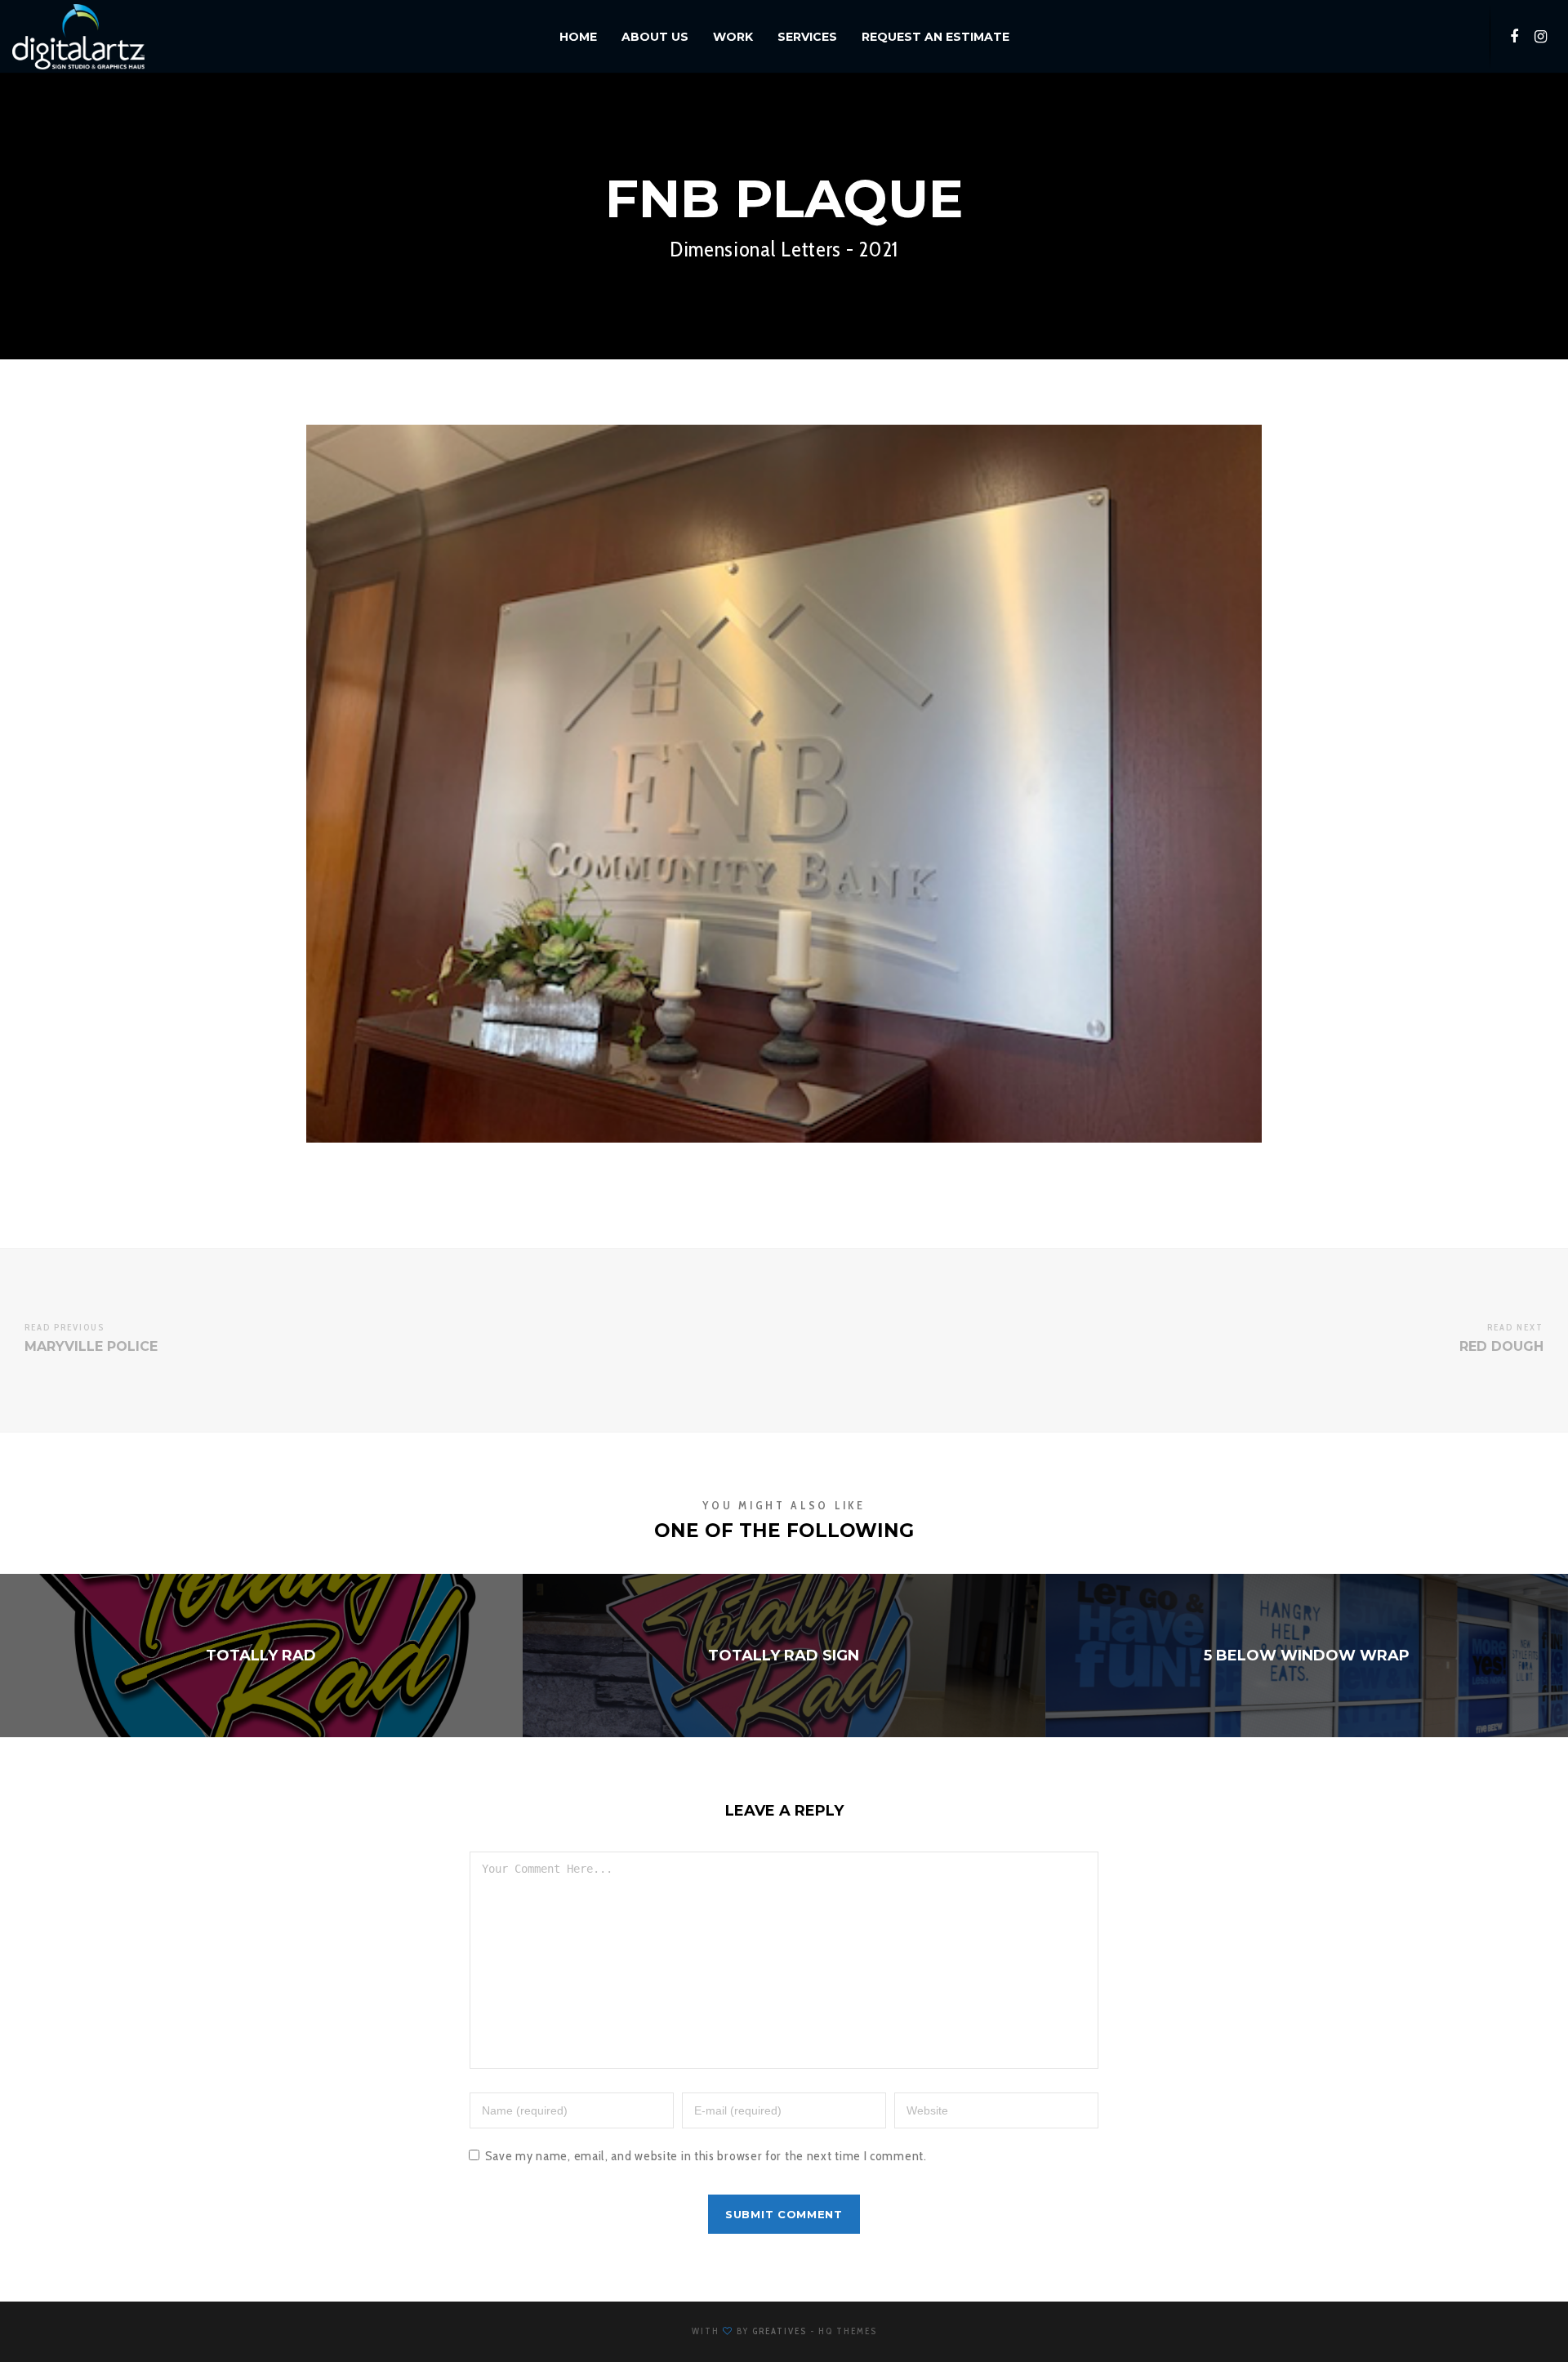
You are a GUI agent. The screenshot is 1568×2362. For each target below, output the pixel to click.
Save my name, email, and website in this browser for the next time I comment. (706, 2156)
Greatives (780, 2331)
